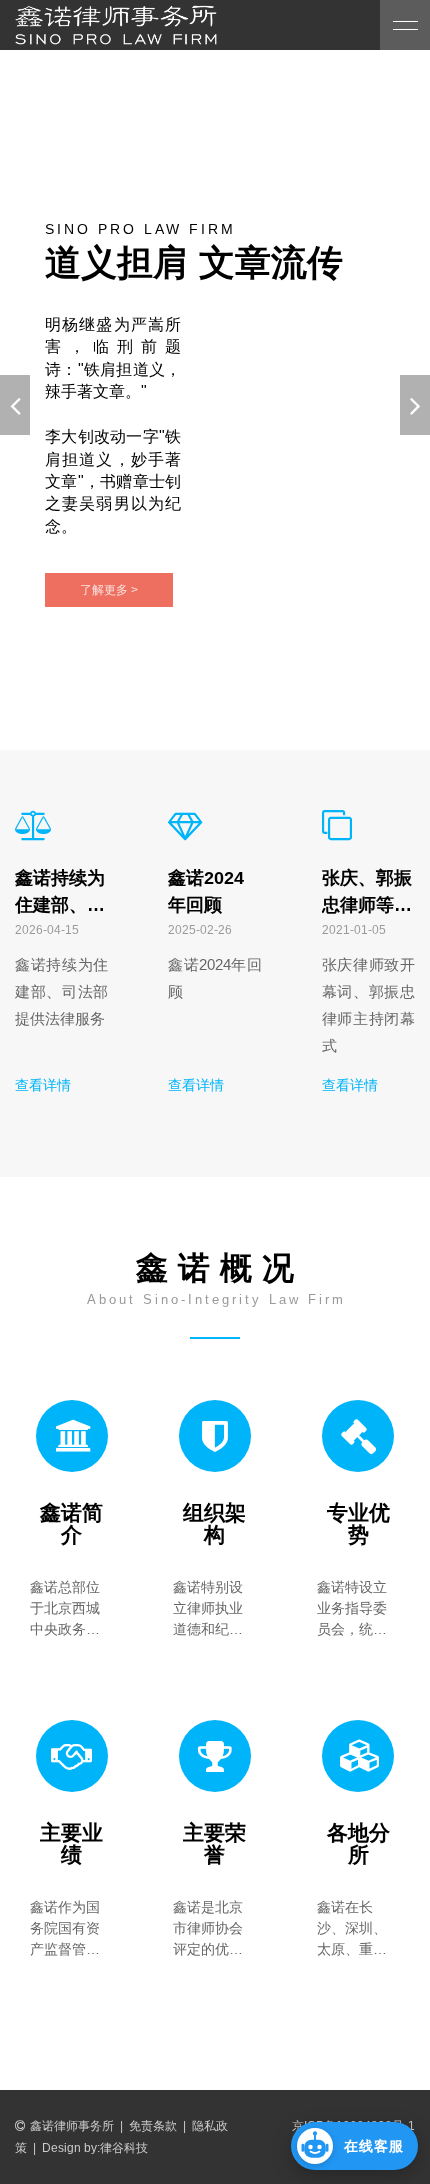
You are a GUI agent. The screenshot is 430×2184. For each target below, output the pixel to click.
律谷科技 (124, 2148)
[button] (354, 2146)
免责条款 (153, 2126)
